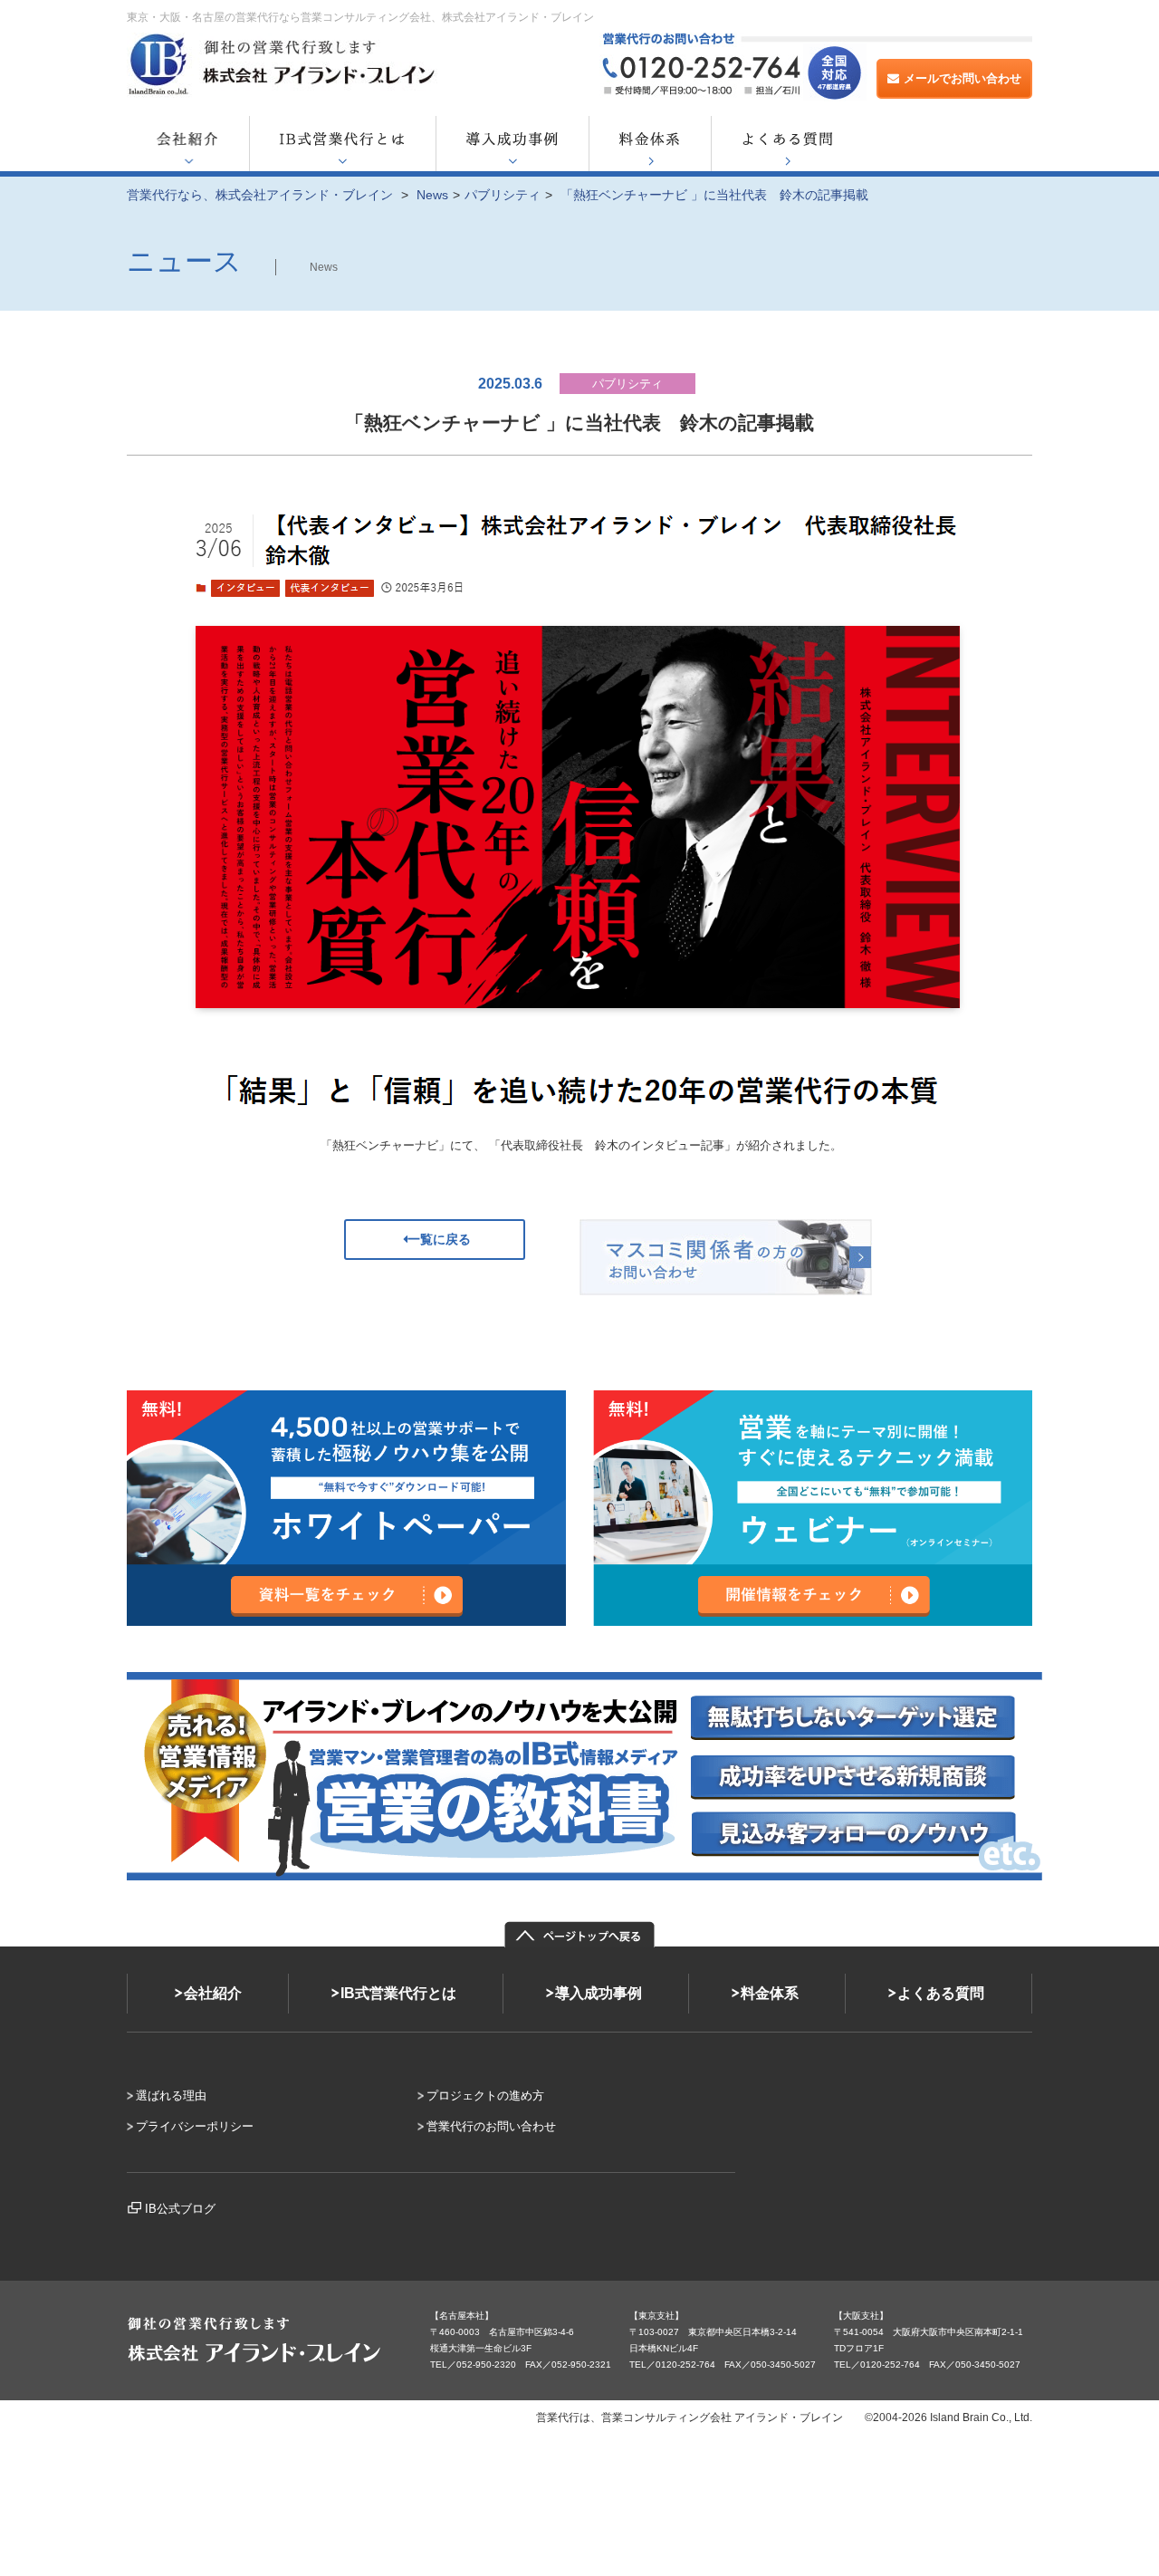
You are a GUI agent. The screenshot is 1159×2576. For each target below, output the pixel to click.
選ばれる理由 (171, 2095)
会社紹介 (213, 1993)
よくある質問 (941, 1993)
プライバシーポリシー (195, 2126)
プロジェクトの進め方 (485, 2095)
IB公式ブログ (180, 2209)
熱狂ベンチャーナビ (385, 1145)
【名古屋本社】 (462, 2316)
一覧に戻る (439, 1239)
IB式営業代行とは (398, 1993)
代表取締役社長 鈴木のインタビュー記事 (613, 1145)
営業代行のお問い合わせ (491, 2126)
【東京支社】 (656, 2316)
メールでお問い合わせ (963, 78)
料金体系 (770, 1993)
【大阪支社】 (861, 2316)
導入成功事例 (599, 1993)
